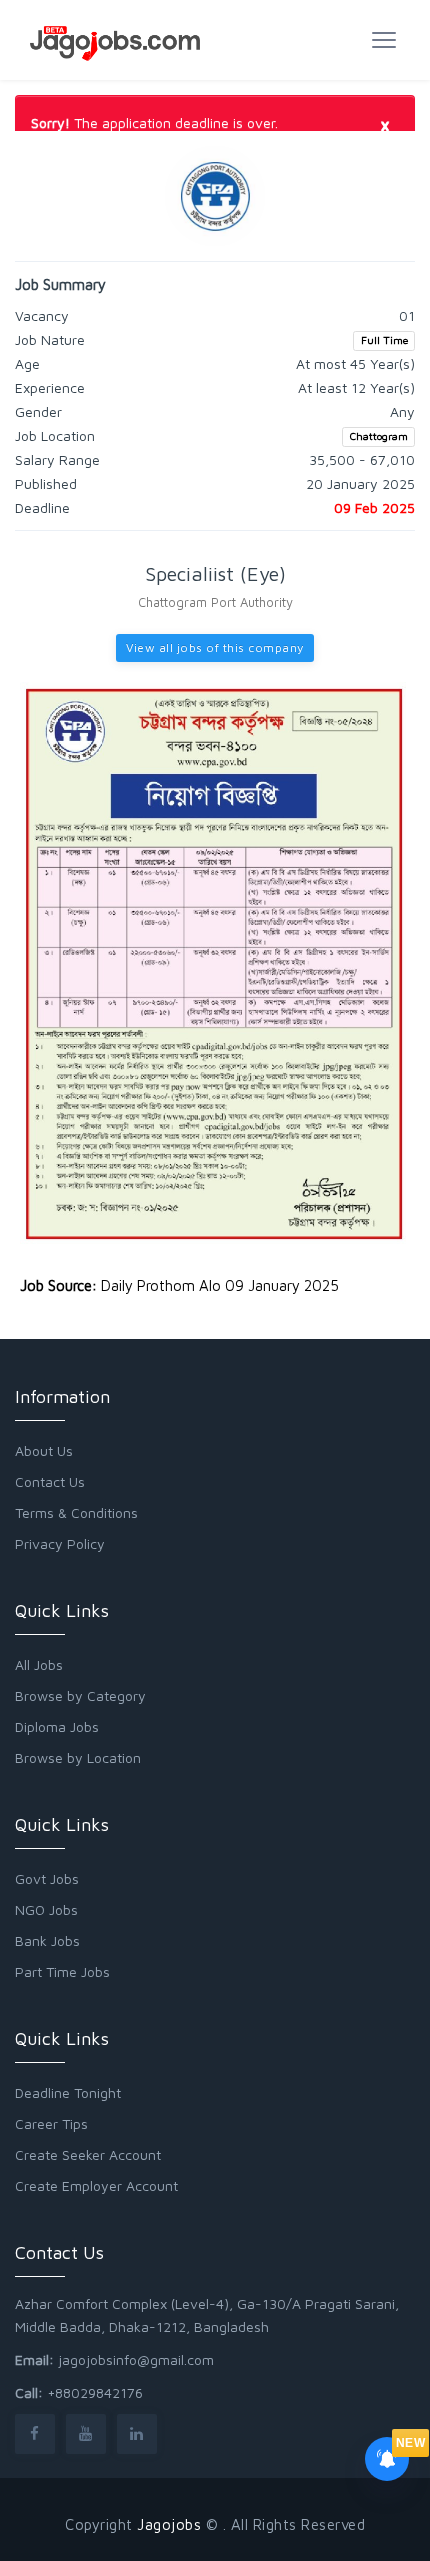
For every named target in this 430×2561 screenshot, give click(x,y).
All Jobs (39, 1664)
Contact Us (50, 1481)
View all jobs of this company (215, 647)
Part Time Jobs (62, 1971)
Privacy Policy (60, 1543)
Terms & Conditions (76, 1512)
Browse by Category (80, 1695)
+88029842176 (95, 2392)
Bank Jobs (47, 1940)
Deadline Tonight (68, 2092)
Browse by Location (78, 1757)
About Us (44, 1450)
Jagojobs (169, 2524)
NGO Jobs (46, 1909)
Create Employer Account (96, 2185)
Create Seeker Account (88, 2154)
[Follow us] (35, 2433)
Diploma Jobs (57, 1726)
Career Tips (51, 2123)
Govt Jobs (47, 1878)
